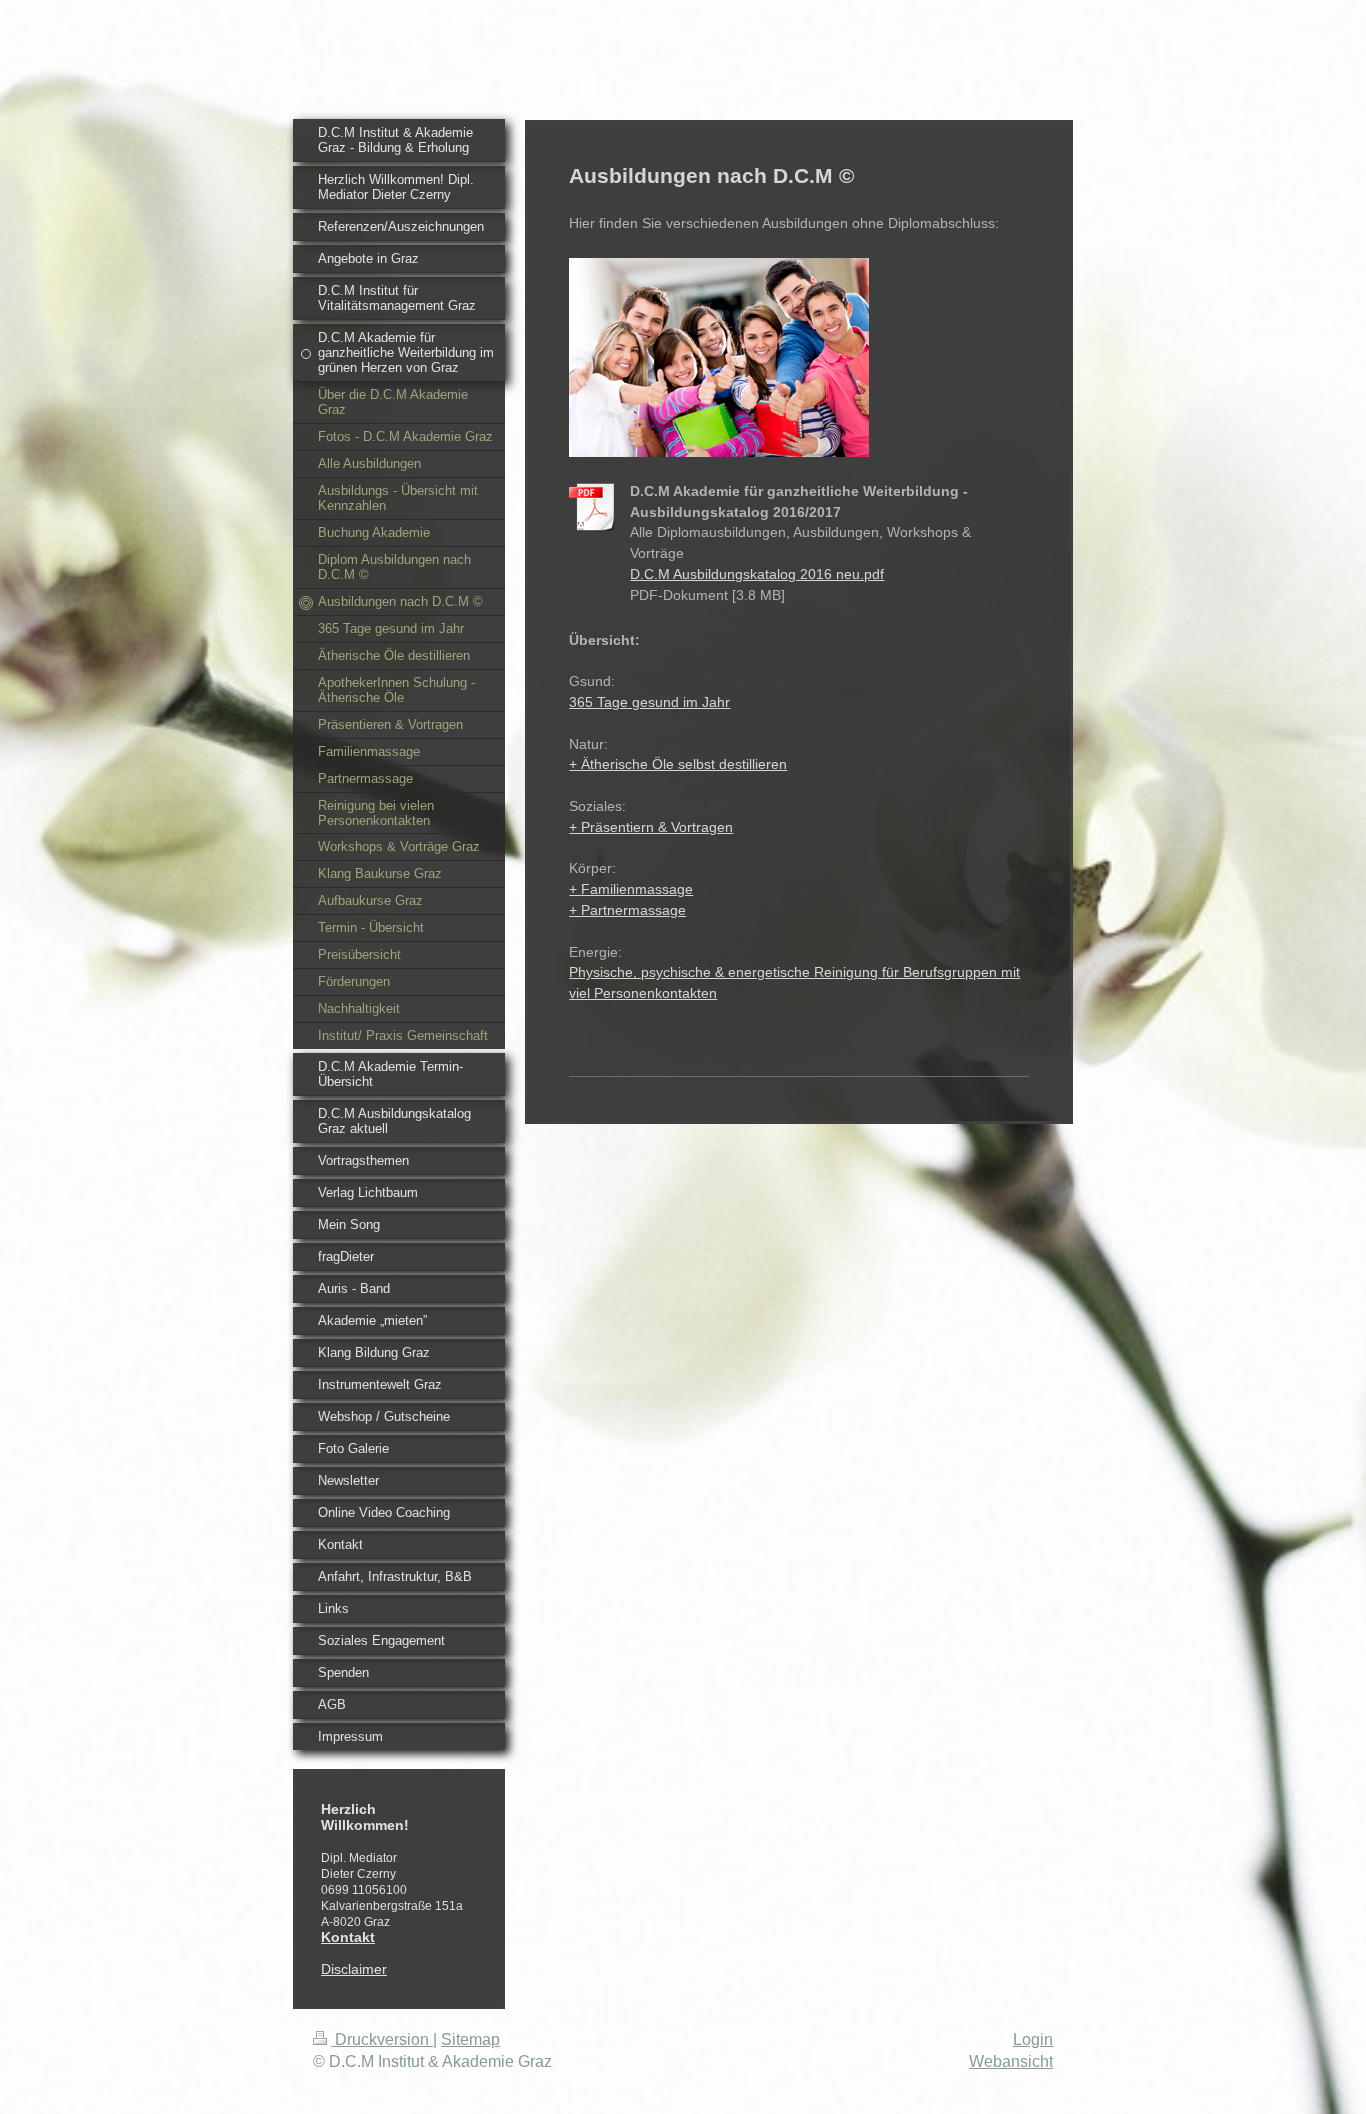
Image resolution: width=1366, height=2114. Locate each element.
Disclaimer (354, 1969)
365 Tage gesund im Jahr (649, 702)
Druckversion (382, 2039)
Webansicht (1011, 2061)
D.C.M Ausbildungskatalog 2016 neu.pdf (757, 574)
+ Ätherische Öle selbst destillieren (678, 764)
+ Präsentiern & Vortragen (651, 827)
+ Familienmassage (631, 889)
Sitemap (470, 2039)
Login (1033, 2039)
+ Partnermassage (627, 910)
